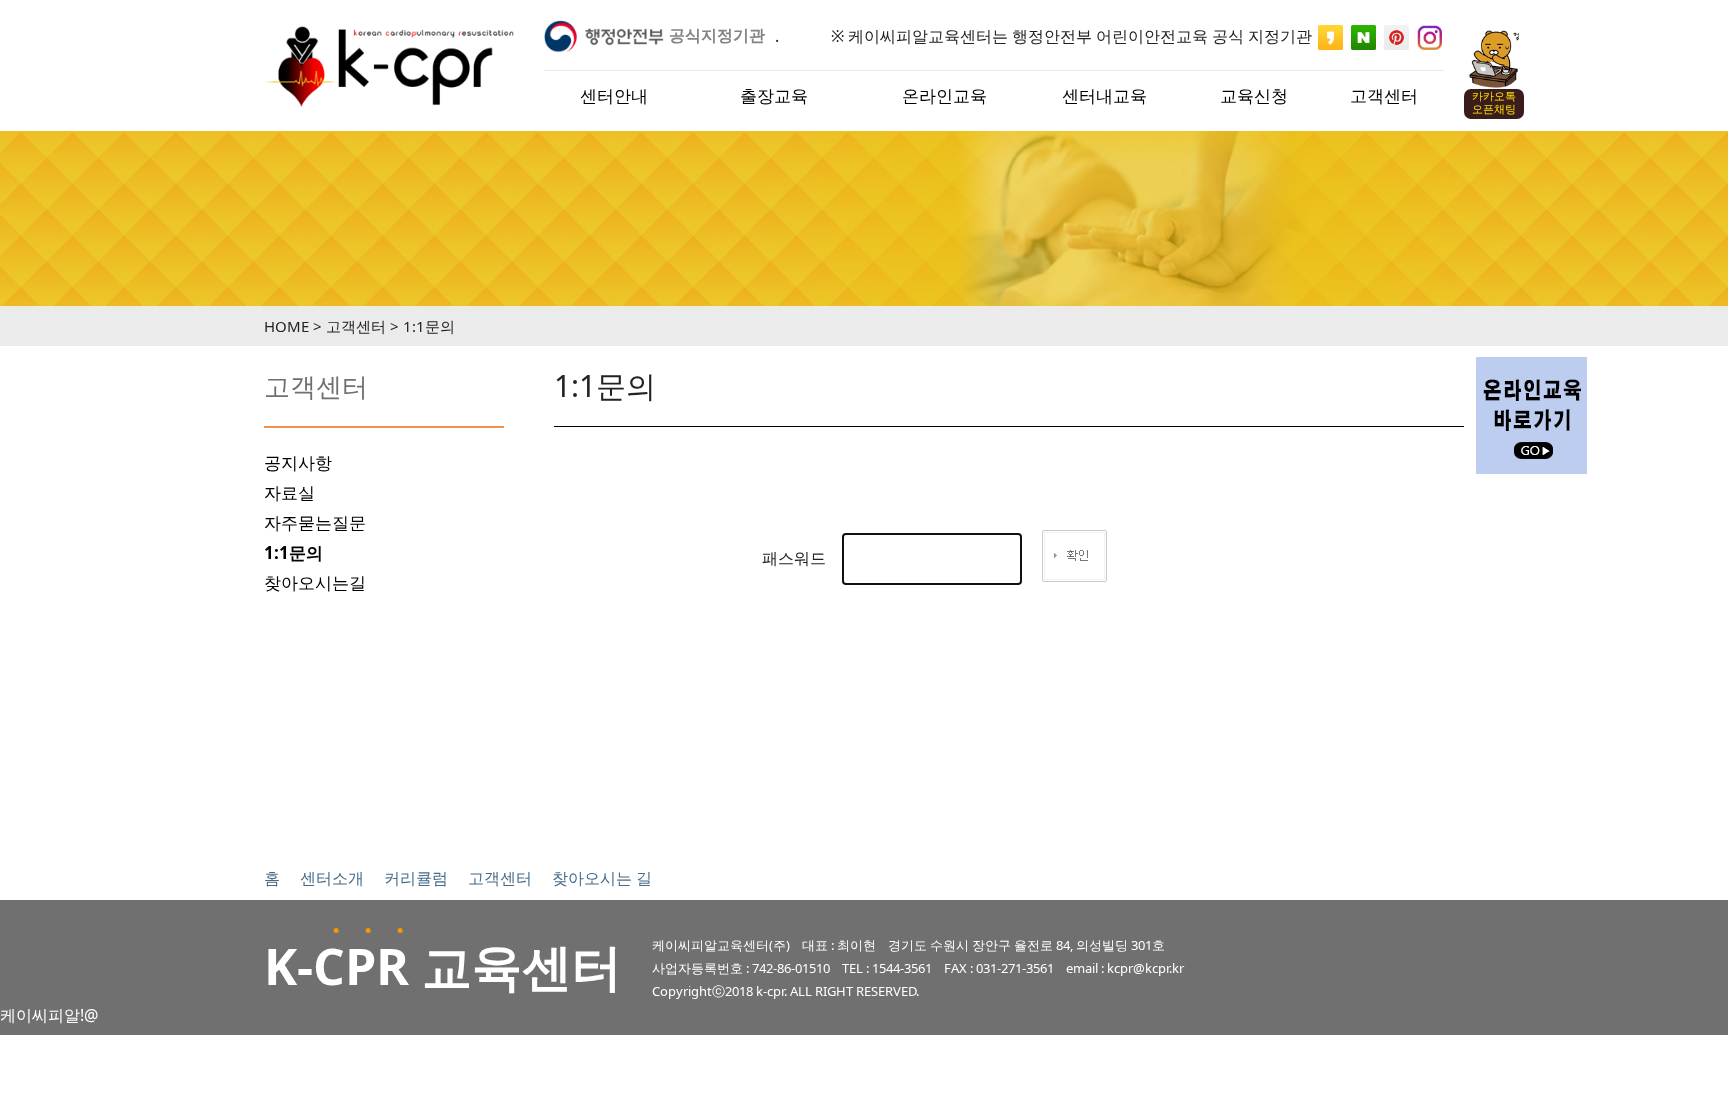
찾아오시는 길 (602, 878)
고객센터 (500, 878)
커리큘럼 (416, 878)
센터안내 (614, 95)
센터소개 (332, 878)
